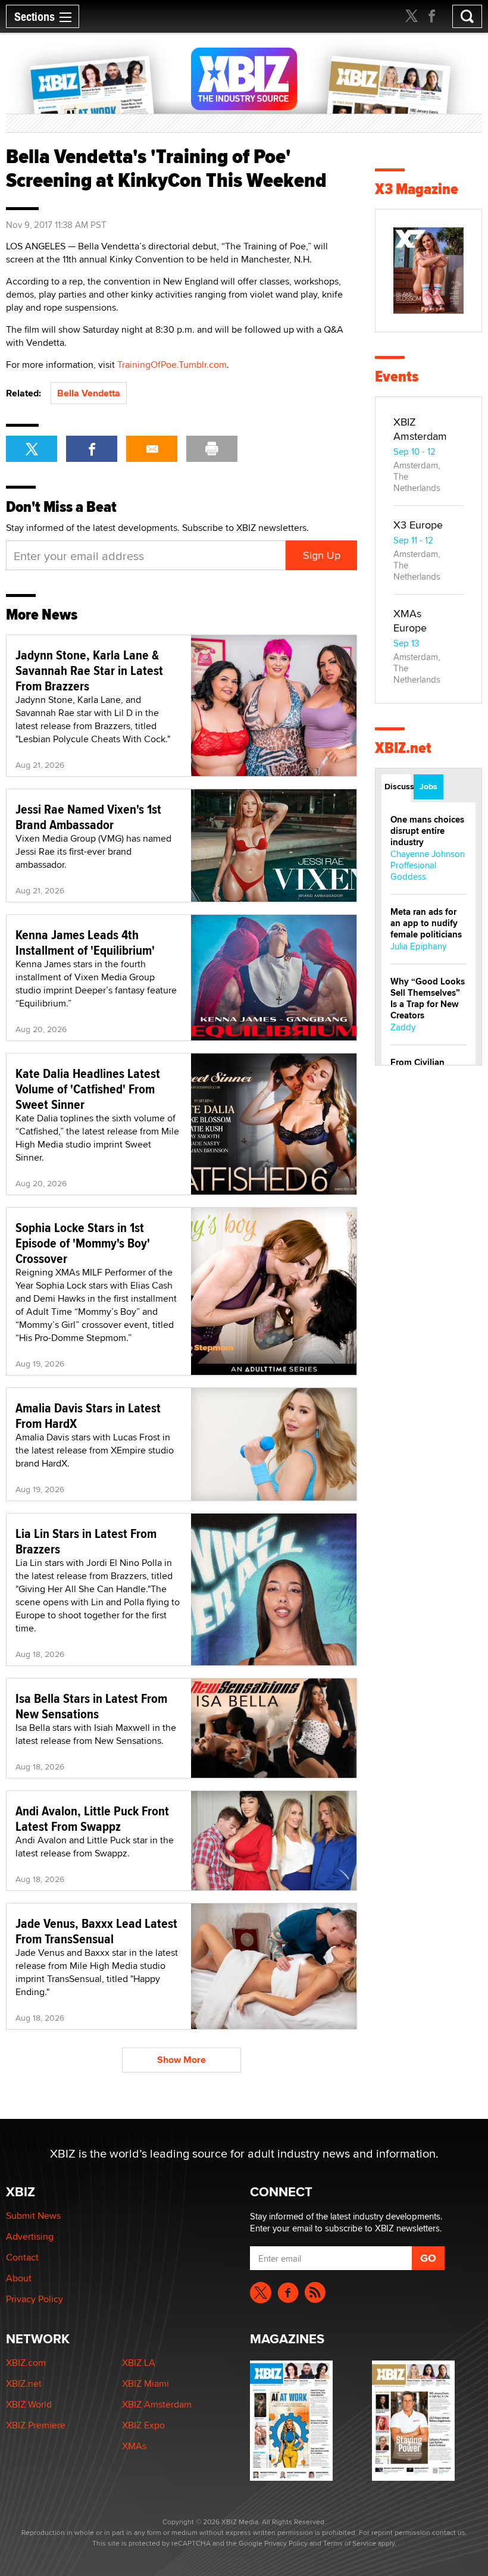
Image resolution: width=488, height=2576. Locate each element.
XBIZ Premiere (36, 2425)
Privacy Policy (35, 2299)
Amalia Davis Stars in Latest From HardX (88, 1415)
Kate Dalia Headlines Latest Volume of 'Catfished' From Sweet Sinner (88, 1089)
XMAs (134, 2446)
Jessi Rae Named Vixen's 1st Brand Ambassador (88, 817)
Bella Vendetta (89, 393)
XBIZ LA (139, 2363)
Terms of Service (350, 2543)
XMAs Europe (410, 620)
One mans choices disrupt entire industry (427, 831)
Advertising (30, 2236)
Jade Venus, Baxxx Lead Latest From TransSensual (96, 1931)
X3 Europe (418, 525)
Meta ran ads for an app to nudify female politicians (426, 923)
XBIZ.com (26, 2363)
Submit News (33, 2216)
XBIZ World (29, 2404)
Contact (22, 2257)
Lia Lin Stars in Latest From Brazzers (86, 1541)
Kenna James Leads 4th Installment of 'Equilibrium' (85, 942)
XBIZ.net (403, 748)
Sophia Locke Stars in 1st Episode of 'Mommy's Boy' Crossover (83, 1243)
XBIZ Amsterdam (420, 429)
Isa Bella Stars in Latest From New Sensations (91, 1706)
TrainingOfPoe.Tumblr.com (172, 365)
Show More (182, 2060)
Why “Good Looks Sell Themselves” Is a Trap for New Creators (428, 998)
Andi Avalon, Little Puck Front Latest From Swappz (92, 1818)
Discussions (398, 786)
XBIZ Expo (143, 2425)
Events (397, 376)
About (19, 2278)
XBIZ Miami (146, 2383)
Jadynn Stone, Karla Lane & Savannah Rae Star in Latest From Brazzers (89, 670)
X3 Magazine (417, 189)
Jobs (428, 786)
